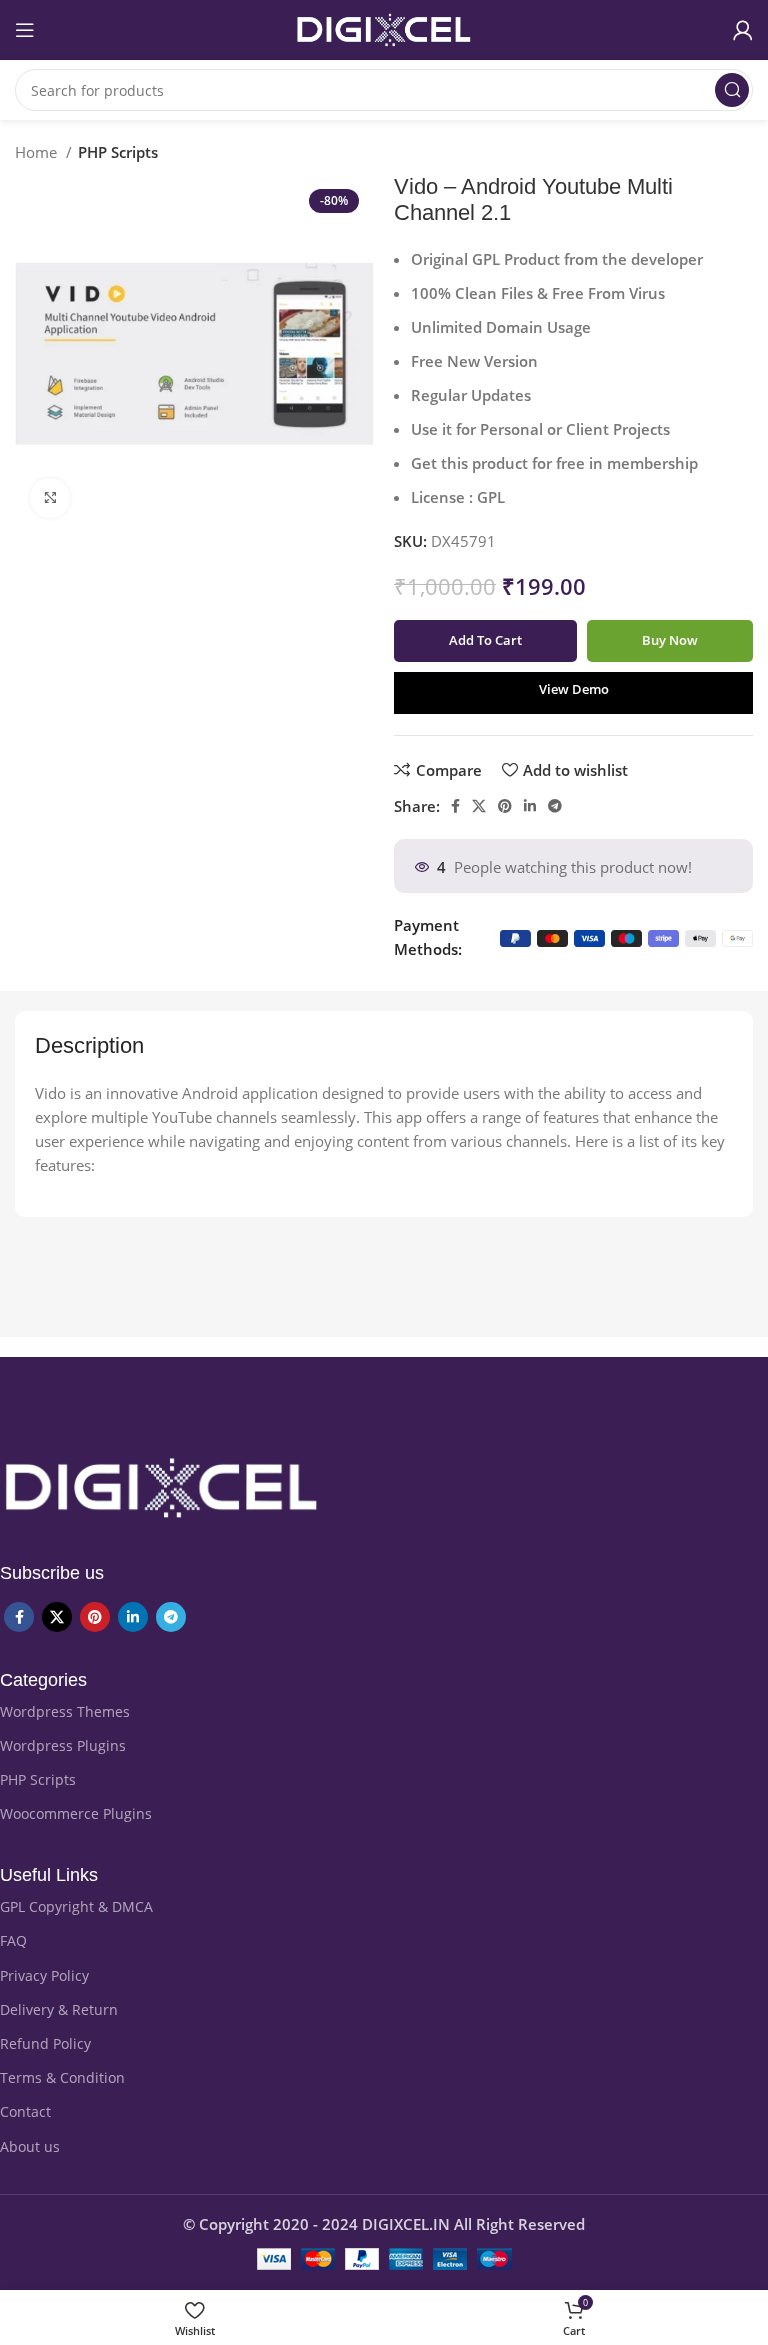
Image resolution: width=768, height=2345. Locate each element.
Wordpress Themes (65, 1711)
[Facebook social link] (455, 806)
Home (38, 152)
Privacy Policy (44, 1975)
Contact (25, 2111)
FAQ (13, 1940)
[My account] (743, 30)
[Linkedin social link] (530, 806)
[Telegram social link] (555, 806)
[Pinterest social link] (505, 806)
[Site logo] (384, 28)
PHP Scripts (118, 152)
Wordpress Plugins (63, 1745)
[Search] (732, 90)
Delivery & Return (59, 2009)
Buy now (670, 640)
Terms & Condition (62, 2077)
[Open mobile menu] (25, 30)
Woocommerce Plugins (76, 1813)
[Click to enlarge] (50, 498)
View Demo (574, 689)
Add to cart (485, 640)
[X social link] (479, 806)
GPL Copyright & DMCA (76, 1906)
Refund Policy (45, 2043)
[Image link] (161, 1486)
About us (30, 2146)
